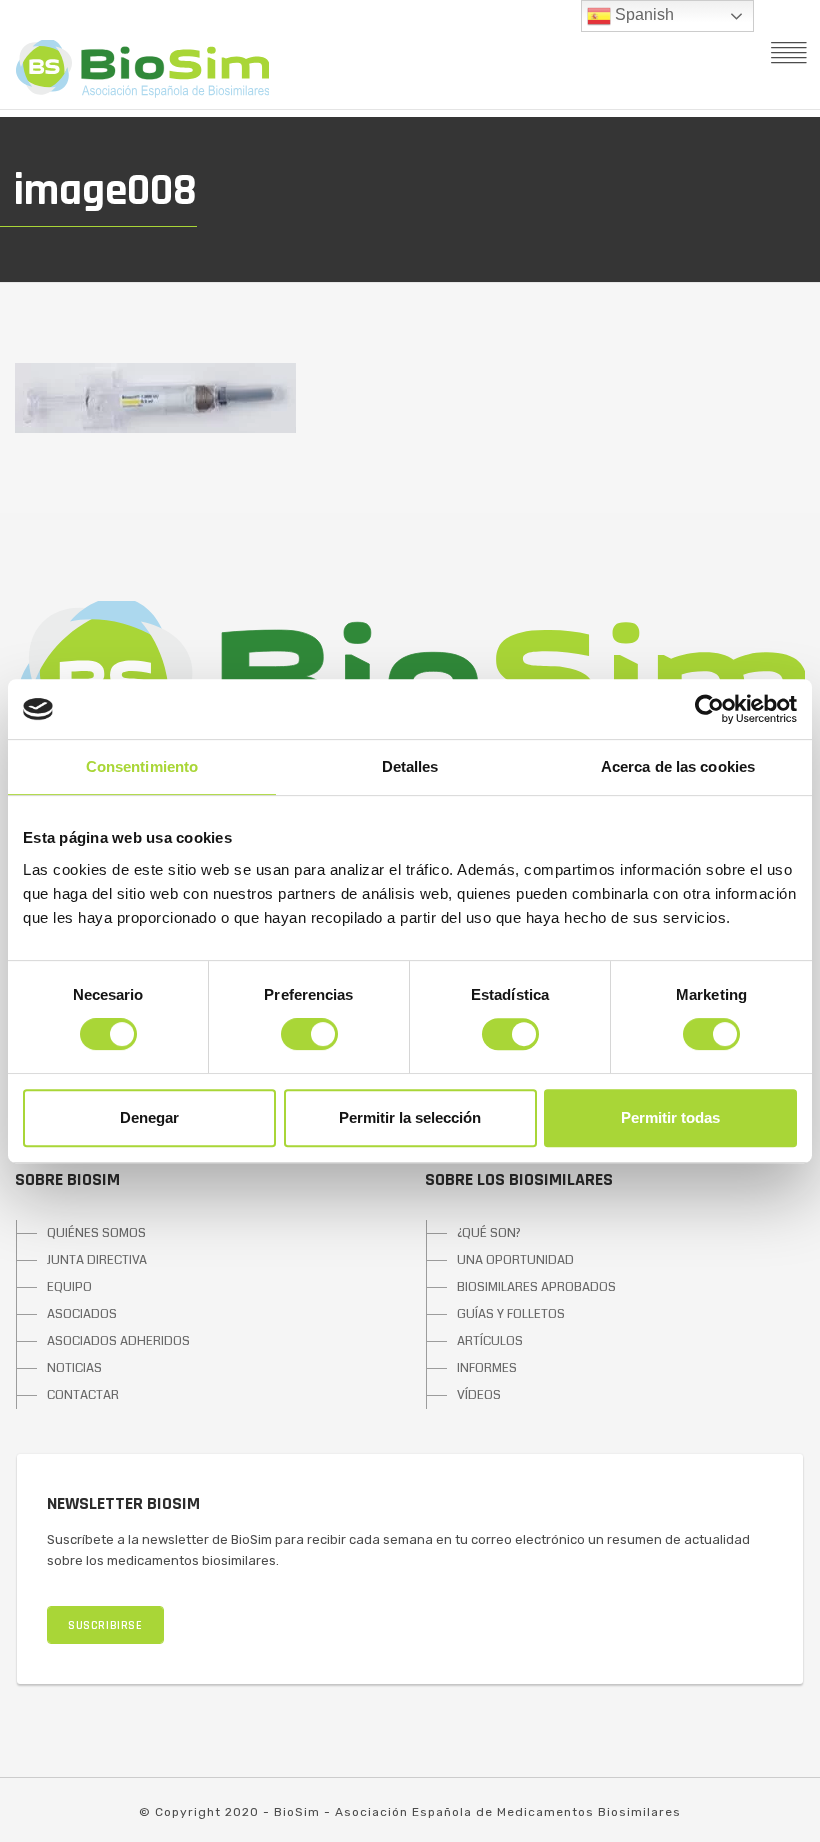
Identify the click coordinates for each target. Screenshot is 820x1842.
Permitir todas (670, 1117)
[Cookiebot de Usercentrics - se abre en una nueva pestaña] (709, 709)
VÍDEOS (479, 1395)
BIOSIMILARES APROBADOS (536, 1287)
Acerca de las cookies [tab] (678, 766)
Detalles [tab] (410, 766)
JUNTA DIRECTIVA (97, 1260)
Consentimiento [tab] (142, 766)
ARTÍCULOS (490, 1341)
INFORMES (487, 1368)
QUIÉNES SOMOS (96, 1233)
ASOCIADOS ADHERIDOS (118, 1341)
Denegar (149, 1117)
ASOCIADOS (82, 1314)
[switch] (309, 1034)
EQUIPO (69, 1287)
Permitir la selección (410, 1117)
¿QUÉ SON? (489, 1233)
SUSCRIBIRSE (105, 1625)
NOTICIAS (74, 1368)
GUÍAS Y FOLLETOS (511, 1314)
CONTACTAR (83, 1395)
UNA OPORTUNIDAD (515, 1260)
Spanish (642, 14)
